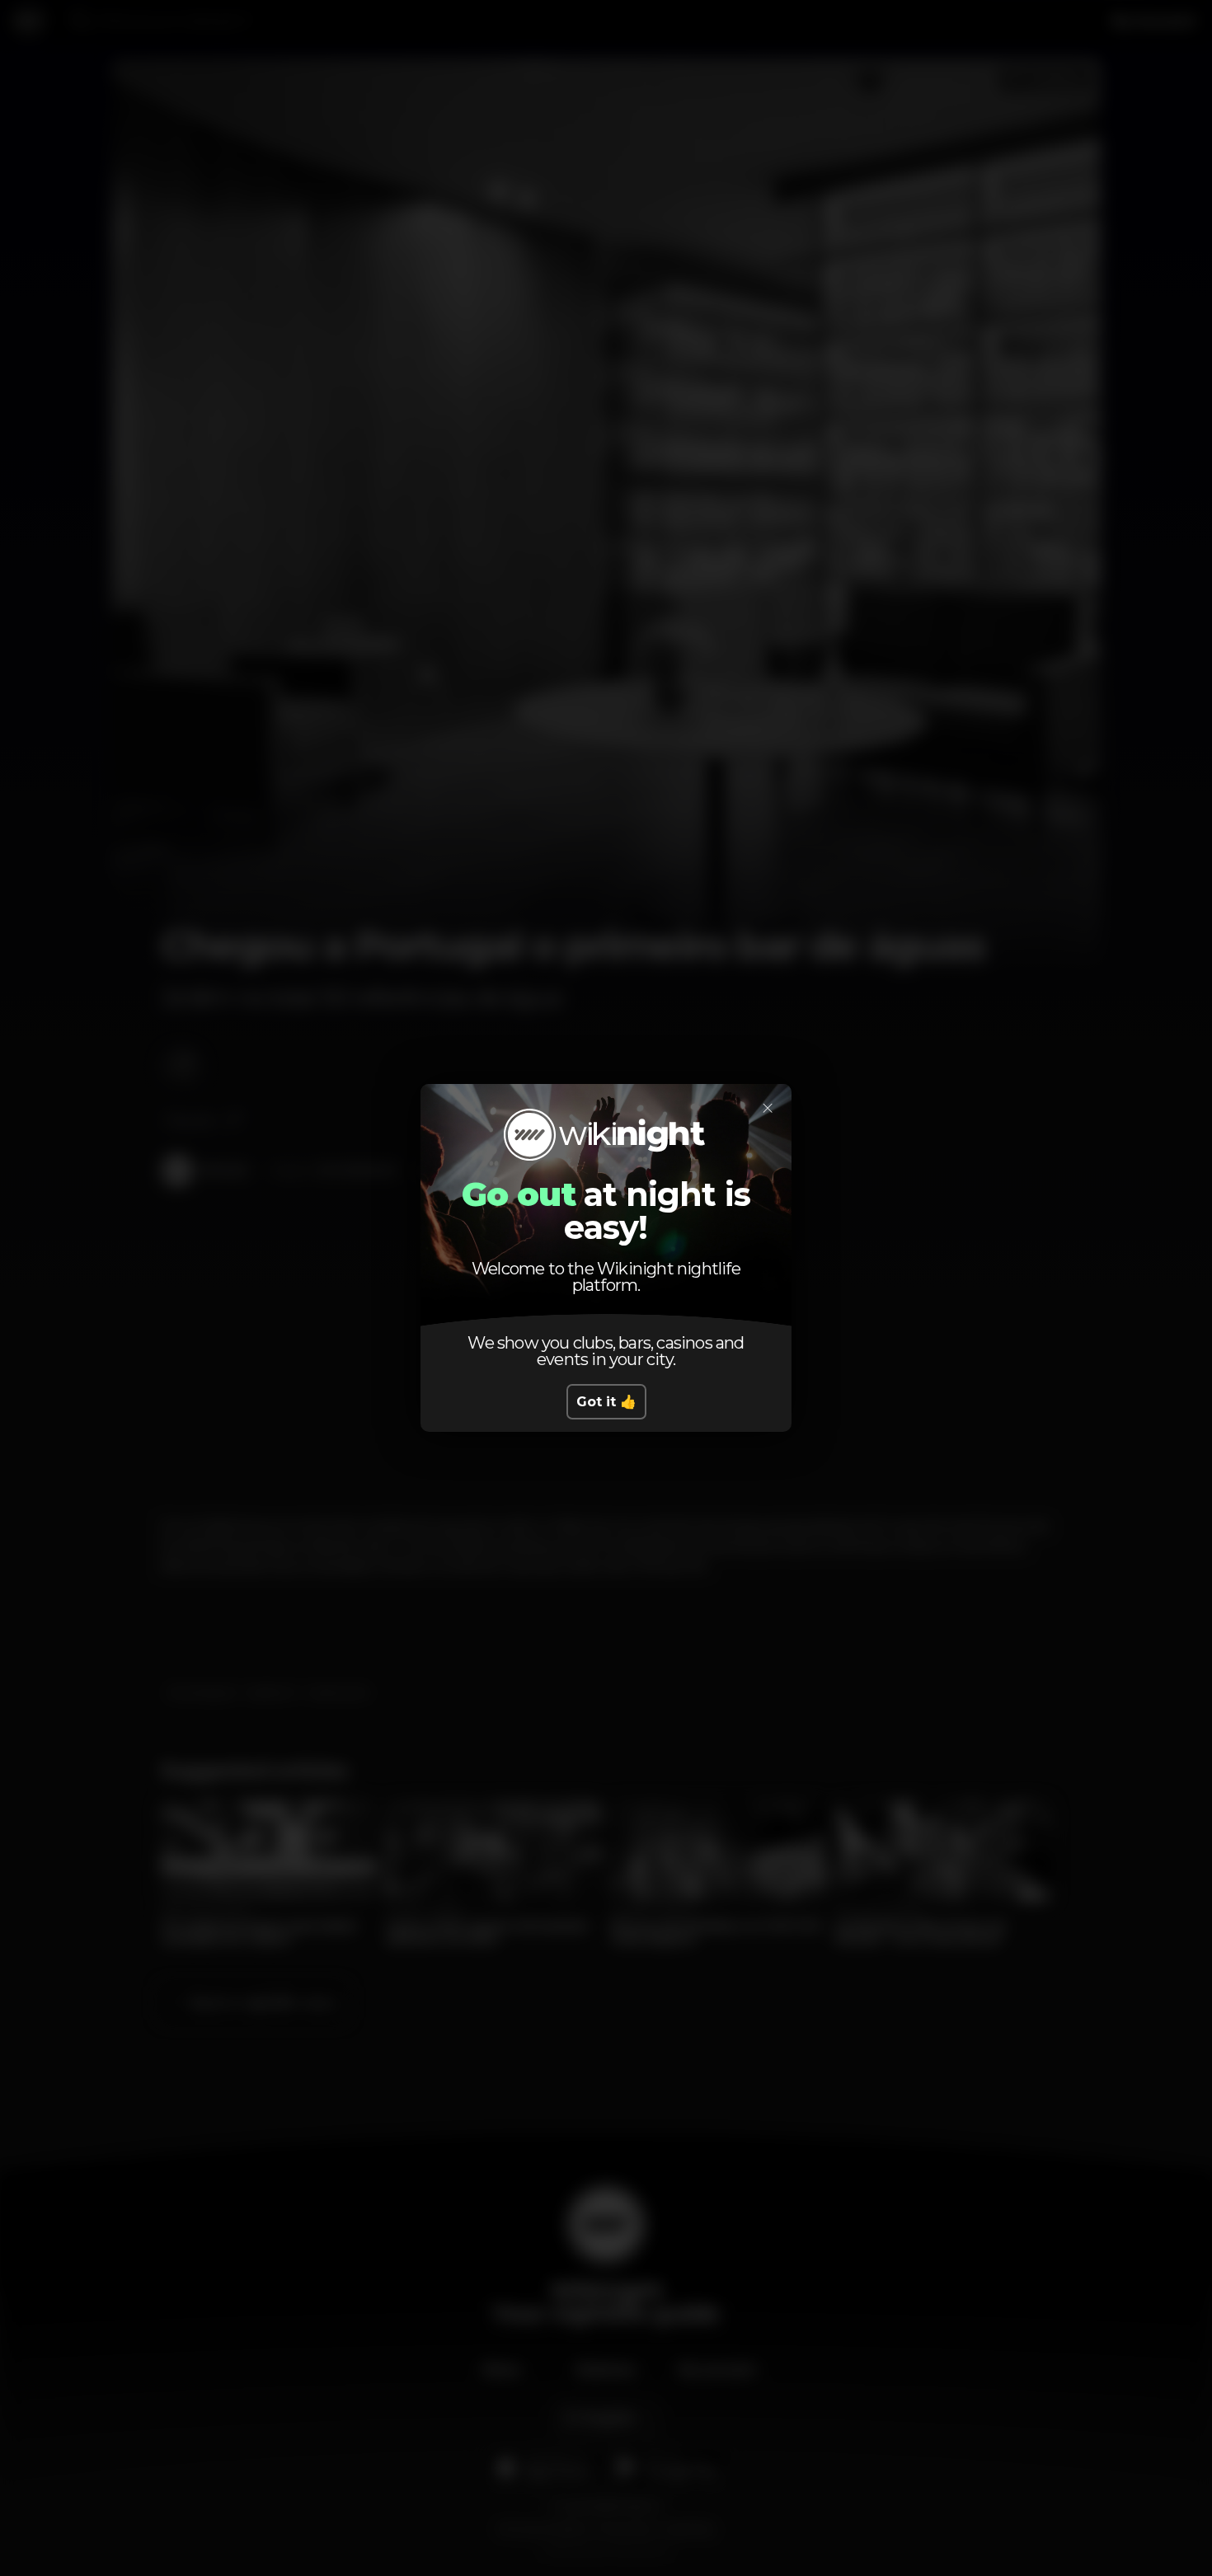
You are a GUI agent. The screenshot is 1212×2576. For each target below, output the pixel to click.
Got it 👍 (606, 1402)
